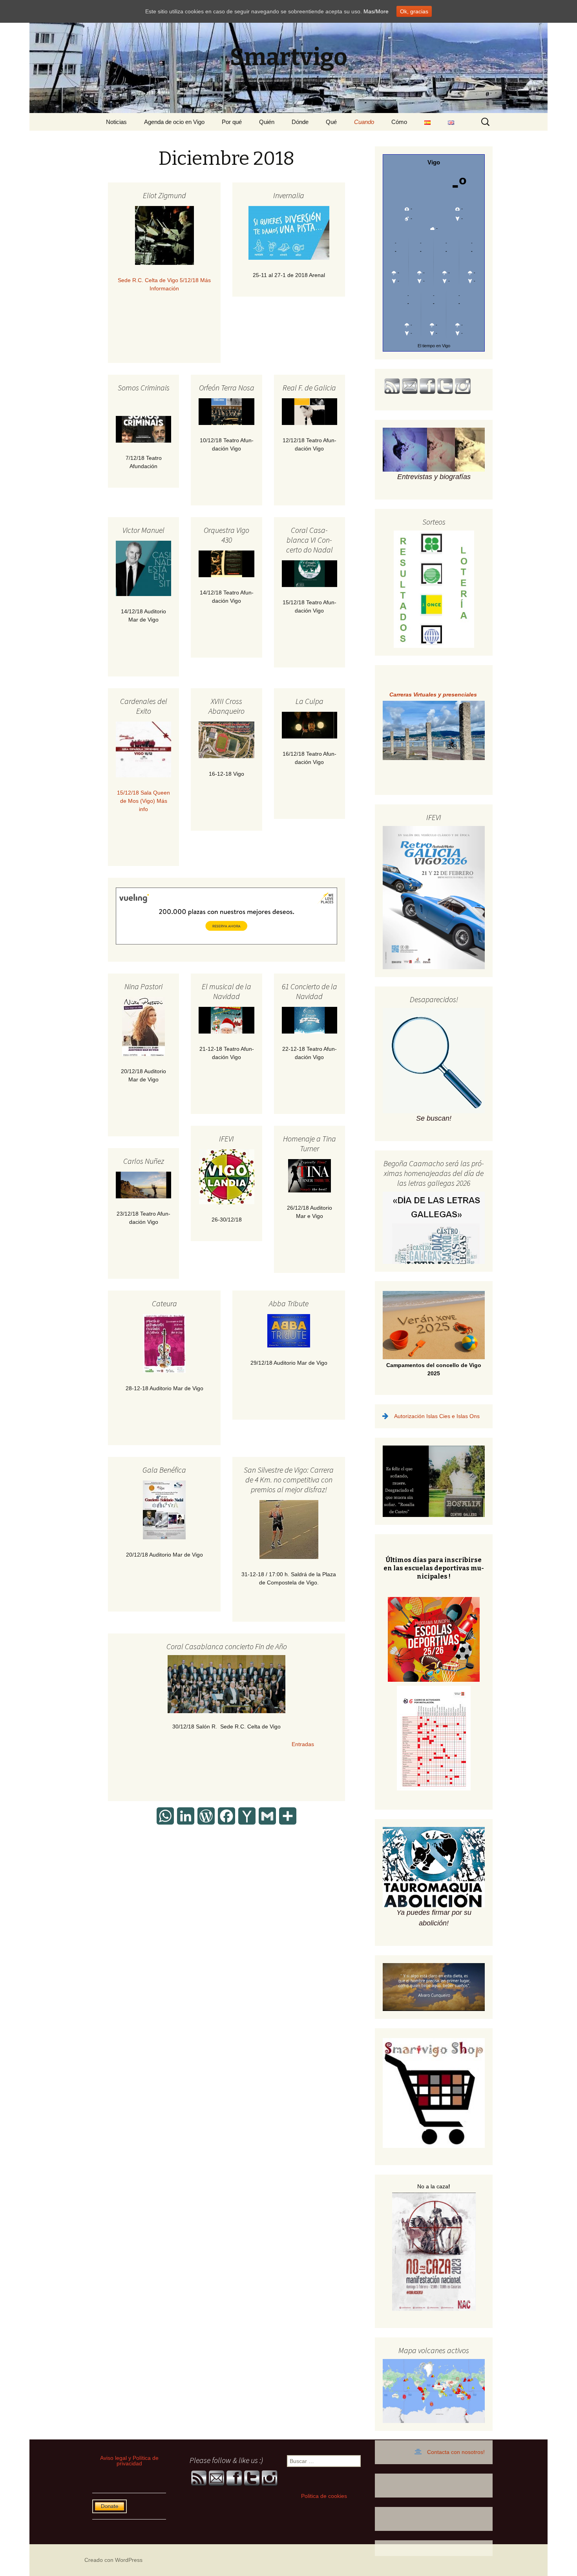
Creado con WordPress (113, 2560)
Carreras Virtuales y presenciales (434, 695)
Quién (267, 122)
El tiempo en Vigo (434, 346)
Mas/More (376, 11)
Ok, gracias (414, 11)
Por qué (232, 122)
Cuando (364, 122)
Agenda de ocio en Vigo (174, 122)
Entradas (227, 1744)
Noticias (116, 122)
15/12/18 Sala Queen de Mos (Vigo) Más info (143, 801)
